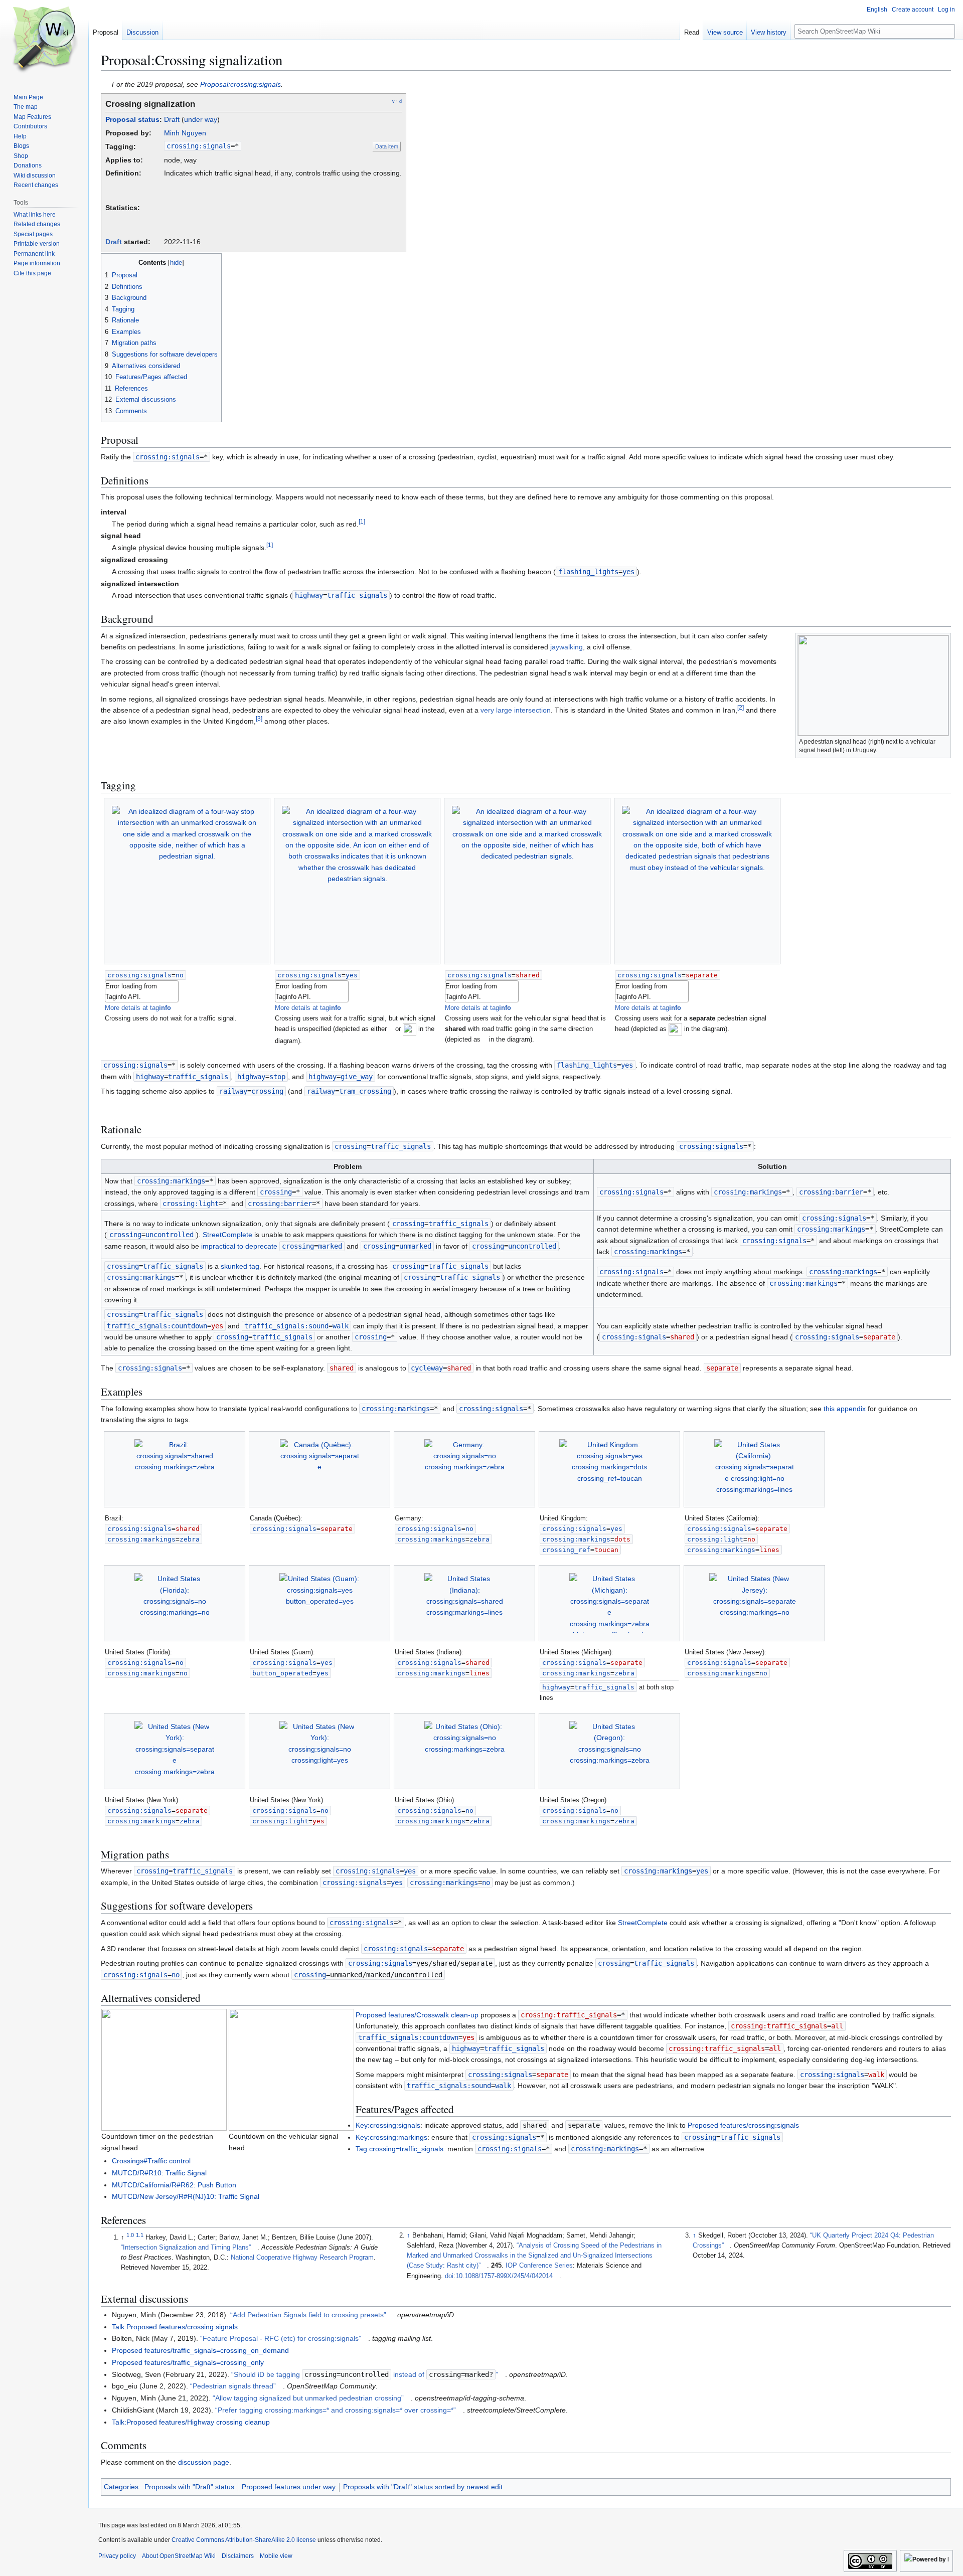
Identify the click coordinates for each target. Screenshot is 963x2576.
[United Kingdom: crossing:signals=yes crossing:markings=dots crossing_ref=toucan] (610, 1469)
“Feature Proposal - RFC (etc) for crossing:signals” (281, 2338)
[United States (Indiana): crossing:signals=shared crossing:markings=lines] (464, 1603)
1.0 (130, 2235)
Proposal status (132, 119)
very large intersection (516, 710)
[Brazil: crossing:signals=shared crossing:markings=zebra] (175, 1469)
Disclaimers (238, 2556)
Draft (172, 119)
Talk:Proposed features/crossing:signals (175, 2327)
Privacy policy (117, 2556)
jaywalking (567, 647)
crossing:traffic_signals (569, 2015)
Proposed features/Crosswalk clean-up (417, 2015)
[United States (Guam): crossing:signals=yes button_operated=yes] (319, 1603)
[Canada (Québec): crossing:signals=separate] (319, 1469)
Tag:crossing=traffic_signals (399, 2149)
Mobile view (276, 2556)
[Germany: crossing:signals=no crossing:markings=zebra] (464, 1469)
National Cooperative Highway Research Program (302, 2258)
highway (309, 595)
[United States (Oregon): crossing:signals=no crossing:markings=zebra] (609, 1751)
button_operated (282, 1673)
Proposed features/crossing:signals (743, 2125)
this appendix (845, 1409)
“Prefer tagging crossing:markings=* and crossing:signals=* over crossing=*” (336, 2410)
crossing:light (191, 1204)
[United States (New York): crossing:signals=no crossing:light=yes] (319, 1751)
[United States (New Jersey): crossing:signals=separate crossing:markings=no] (754, 1603)
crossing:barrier (280, 1204)
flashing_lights (588, 572)
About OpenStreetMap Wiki (179, 2556)
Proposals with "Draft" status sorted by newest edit (423, 2487)
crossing (351, 1146)
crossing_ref (566, 1550)
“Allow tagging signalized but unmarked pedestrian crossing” (308, 2398)
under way (201, 119)
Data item (387, 146)
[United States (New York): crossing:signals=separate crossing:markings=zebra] (175, 1751)
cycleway (427, 1368)
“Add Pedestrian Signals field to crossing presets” (308, 2315)
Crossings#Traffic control (151, 2161)
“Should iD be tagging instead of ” (365, 2374)
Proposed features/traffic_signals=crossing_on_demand (200, 2350)
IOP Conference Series (539, 2266)
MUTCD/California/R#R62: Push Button (174, 2185)
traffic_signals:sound (286, 1326)
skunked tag (240, 1266)
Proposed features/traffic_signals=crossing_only (188, 2362)
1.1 (140, 2235)
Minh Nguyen (185, 133)
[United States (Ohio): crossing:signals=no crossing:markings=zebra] (464, 1751)
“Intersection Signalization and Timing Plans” (186, 2248)
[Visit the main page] (44, 40)
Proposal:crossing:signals (240, 84)
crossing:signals (199, 146)
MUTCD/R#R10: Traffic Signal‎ (159, 2173)
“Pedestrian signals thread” (233, 2386)
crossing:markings (171, 1181)
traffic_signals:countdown (157, 1326)
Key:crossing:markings (391, 2137)
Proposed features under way (289, 2487)
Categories (121, 2487)
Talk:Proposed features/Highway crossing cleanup (191, 2422)
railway (233, 1091)
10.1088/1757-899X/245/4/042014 (504, 2276)
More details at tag (138, 1008)
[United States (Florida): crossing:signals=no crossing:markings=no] (175, 1603)
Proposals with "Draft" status (189, 2487)
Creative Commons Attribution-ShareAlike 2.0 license (244, 2540)
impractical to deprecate (239, 1246)
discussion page (204, 2462)
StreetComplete (227, 1235)
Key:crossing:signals (388, 2125)
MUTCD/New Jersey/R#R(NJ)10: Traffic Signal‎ (186, 2196)
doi (449, 2276)
